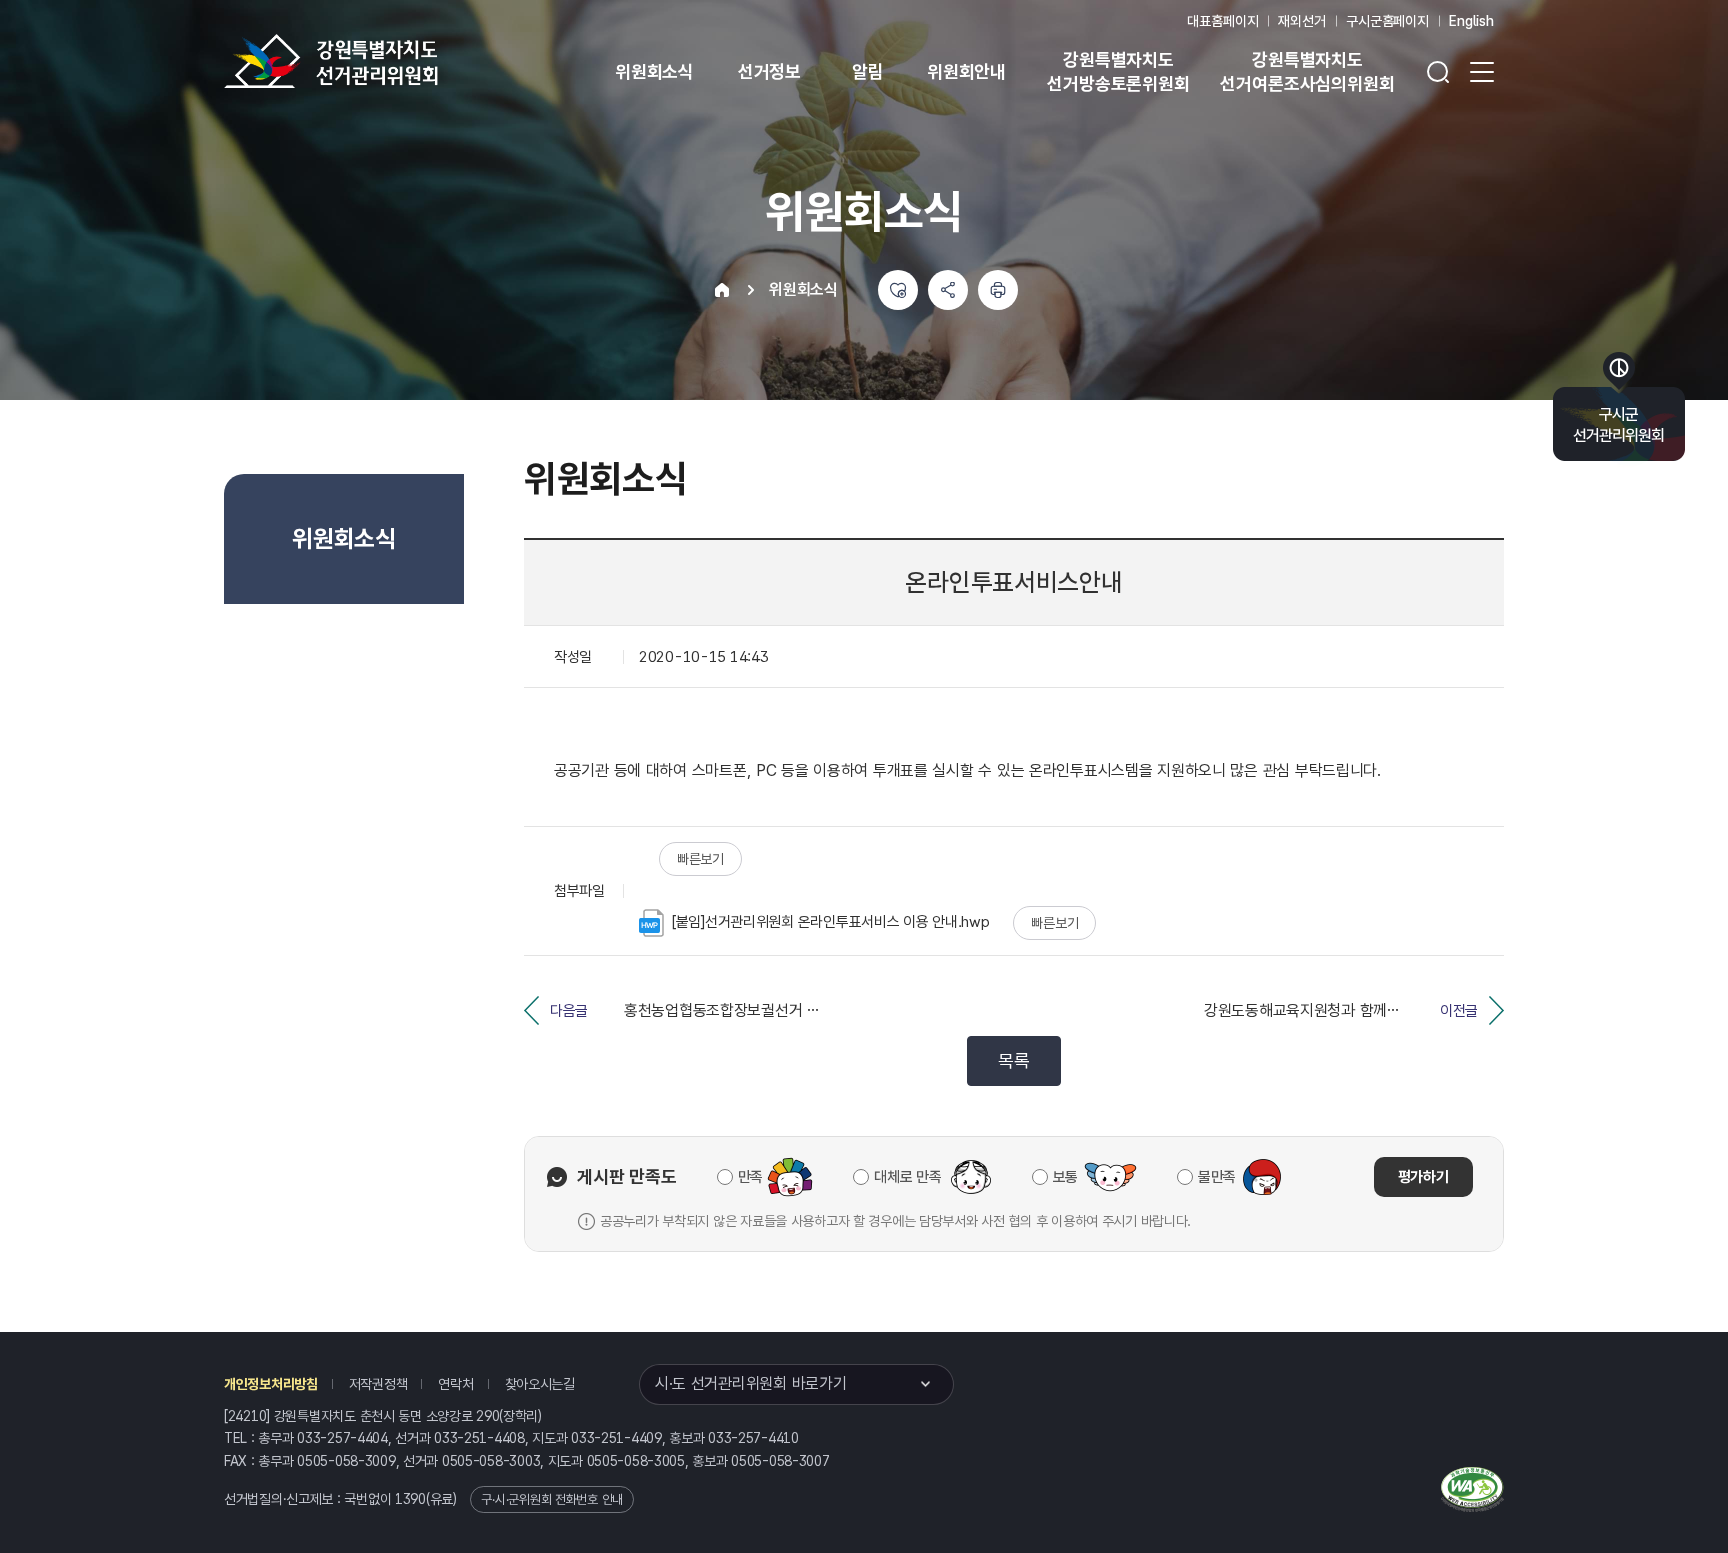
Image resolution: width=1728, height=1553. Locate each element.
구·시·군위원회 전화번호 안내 (552, 1499)
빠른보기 (700, 859)
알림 (868, 71)
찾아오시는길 (540, 1384)
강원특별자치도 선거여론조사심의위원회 (1307, 71)
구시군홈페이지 (1387, 21)
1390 (410, 1499)
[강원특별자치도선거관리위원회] (394, 61)
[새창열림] (1472, 1487)
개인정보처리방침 (271, 1384)
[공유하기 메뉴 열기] (948, 290)
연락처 (455, 1384)
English (1471, 21)
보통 (1065, 1177)
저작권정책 (378, 1384)
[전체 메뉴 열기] (1482, 72)
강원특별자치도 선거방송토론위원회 (1118, 71)
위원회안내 (966, 71)
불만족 (1217, 1177)
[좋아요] (898, 290)
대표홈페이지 (1222, 21)
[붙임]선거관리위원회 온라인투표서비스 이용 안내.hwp (831, 922)
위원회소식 (654, 71)
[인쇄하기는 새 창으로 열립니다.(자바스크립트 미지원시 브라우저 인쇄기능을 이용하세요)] (998, 290)
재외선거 (1301, 21)
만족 (750, 1177)
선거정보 (769, 71)
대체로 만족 (907, 1177)
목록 (1013, 1060)
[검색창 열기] (1438, 72)
